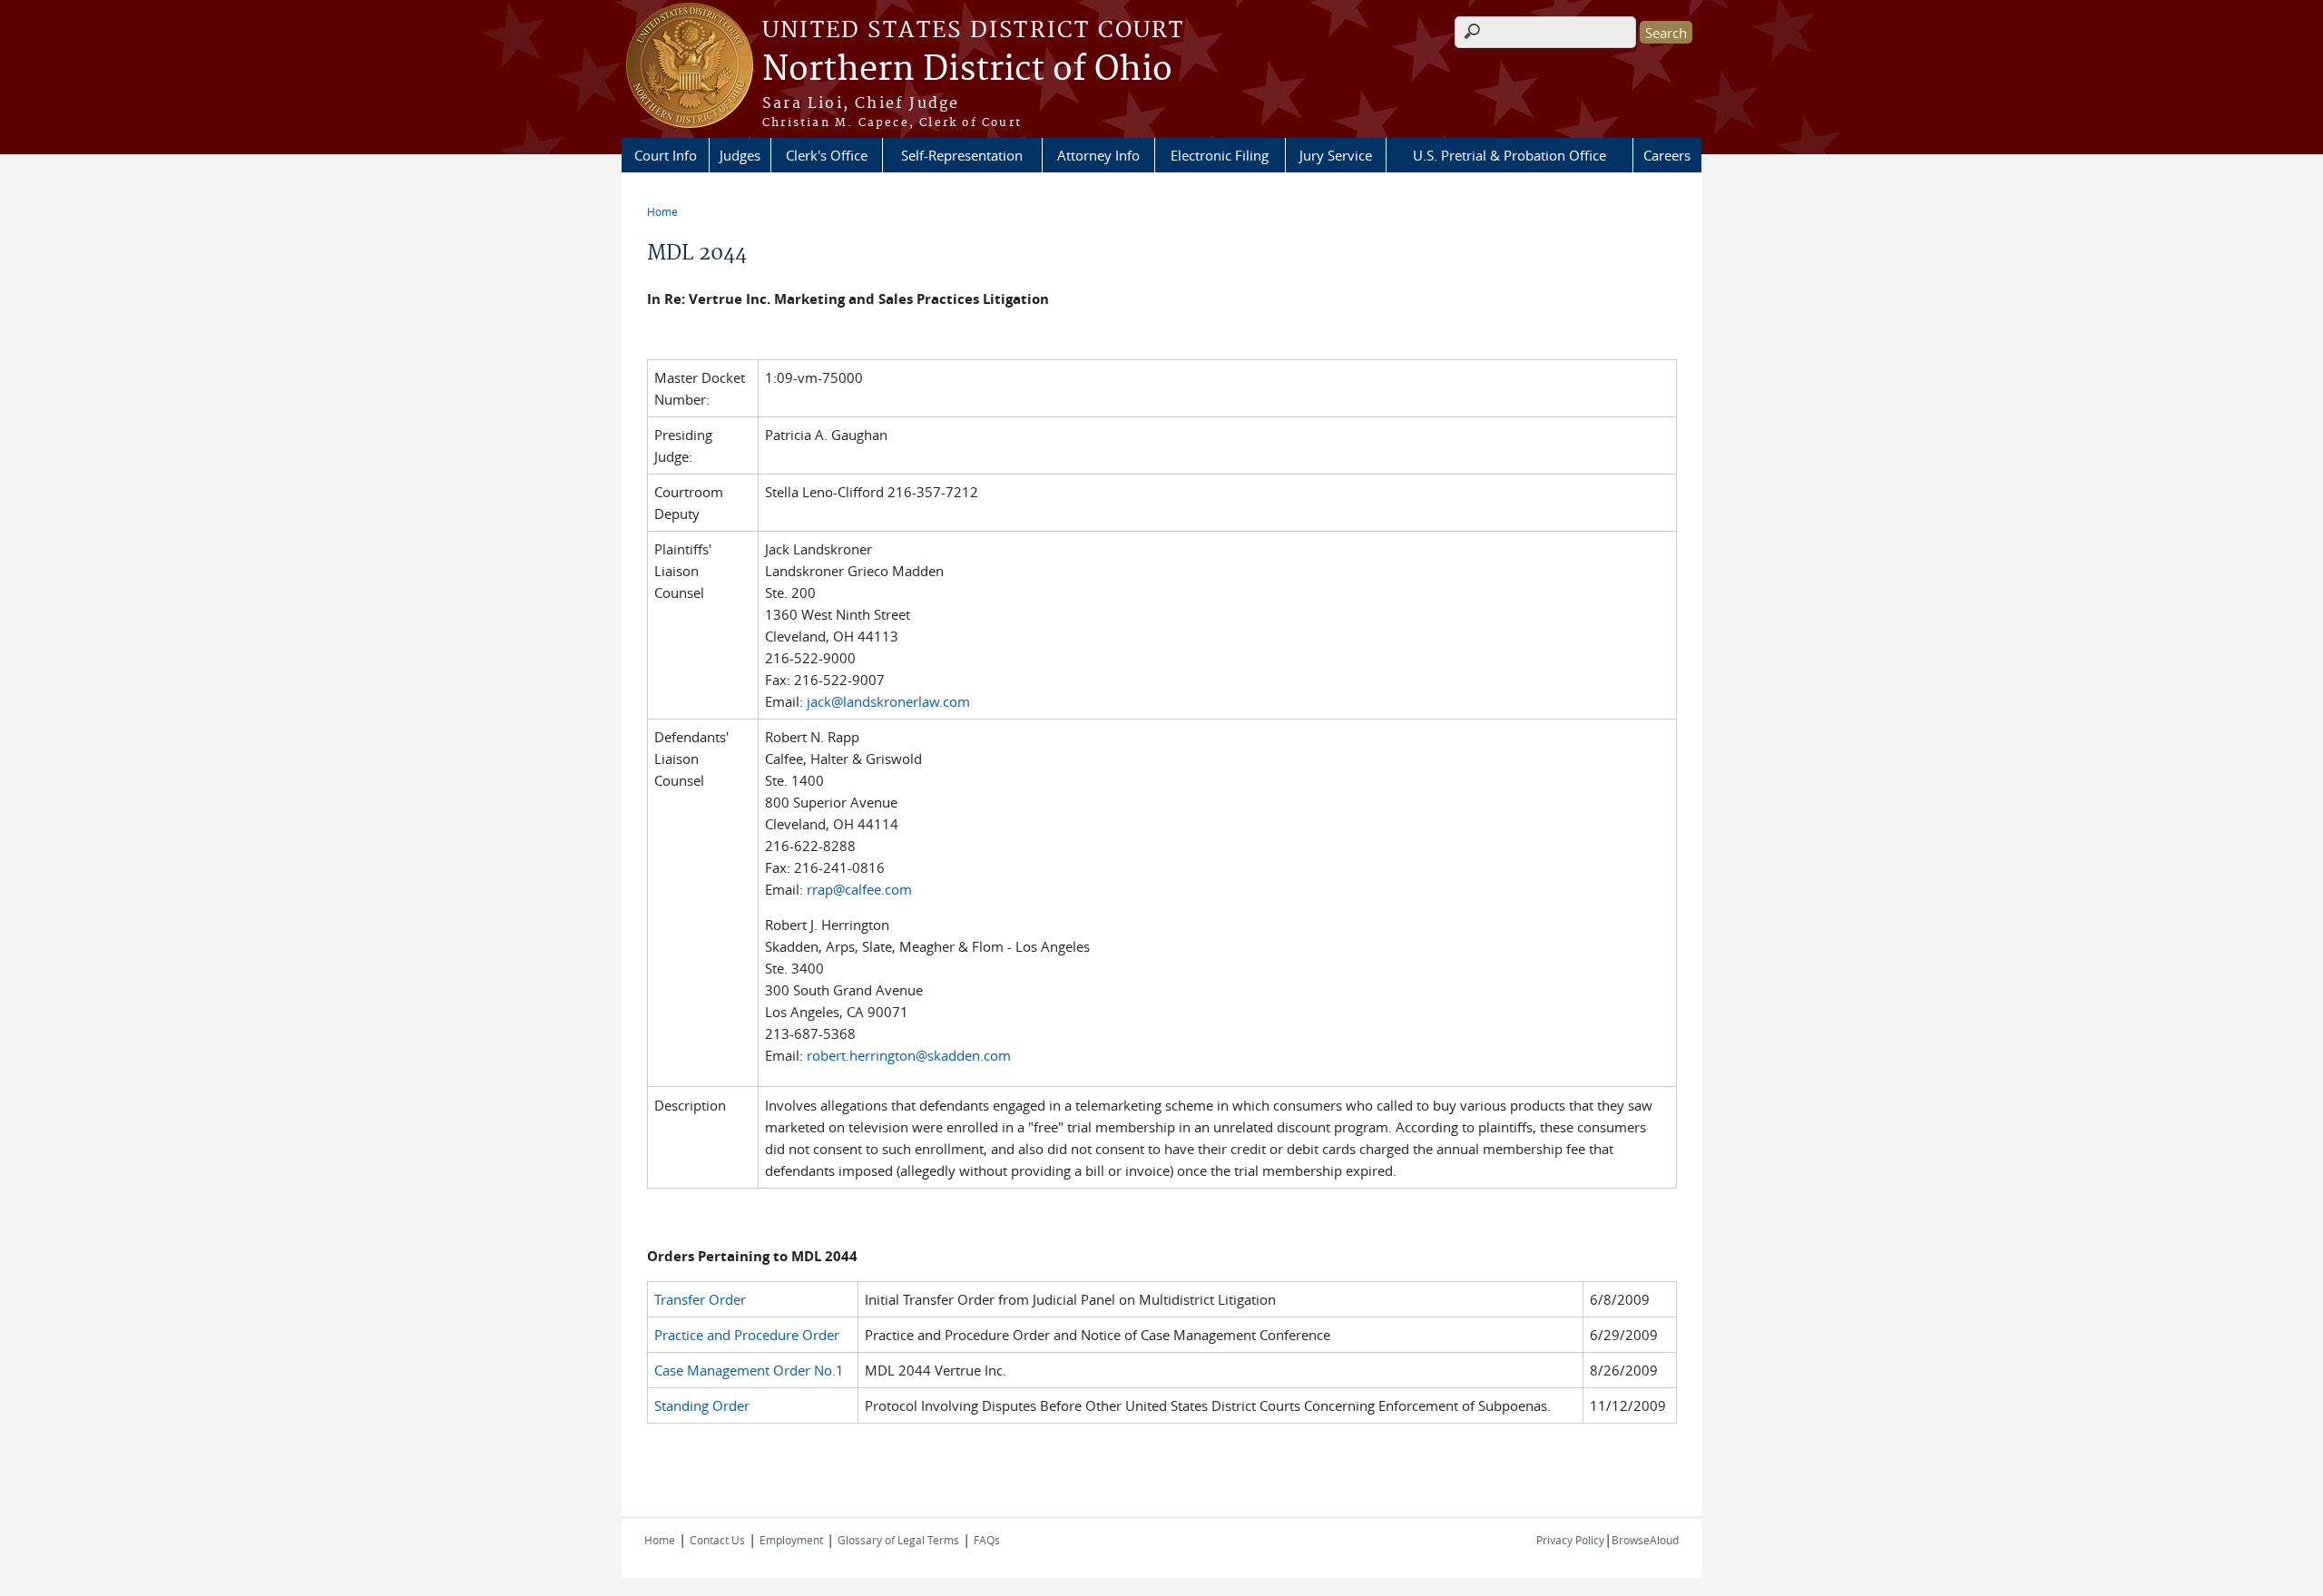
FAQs (987, 1540)
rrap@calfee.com (859, 889)
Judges (740, 155)
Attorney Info (1098, 155)
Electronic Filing (1220, 155)
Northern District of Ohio (967, 70)
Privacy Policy (1570, 1540)
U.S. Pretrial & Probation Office (1509, 155)
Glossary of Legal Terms (898, 1540)
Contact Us (717, 1540)
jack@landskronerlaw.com (888, 701)
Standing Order (702, 1405)
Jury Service (1336, 155)
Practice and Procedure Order (747, 1335)
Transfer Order (700, 1299)
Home (662, 211)
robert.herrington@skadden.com (909, 1055)
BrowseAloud (1645, 1540)
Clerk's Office (827, 155)
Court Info (666, 155)
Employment (791, 1540)
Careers (1667, 155)
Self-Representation (962, 155)
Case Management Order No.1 (749, 1370)
